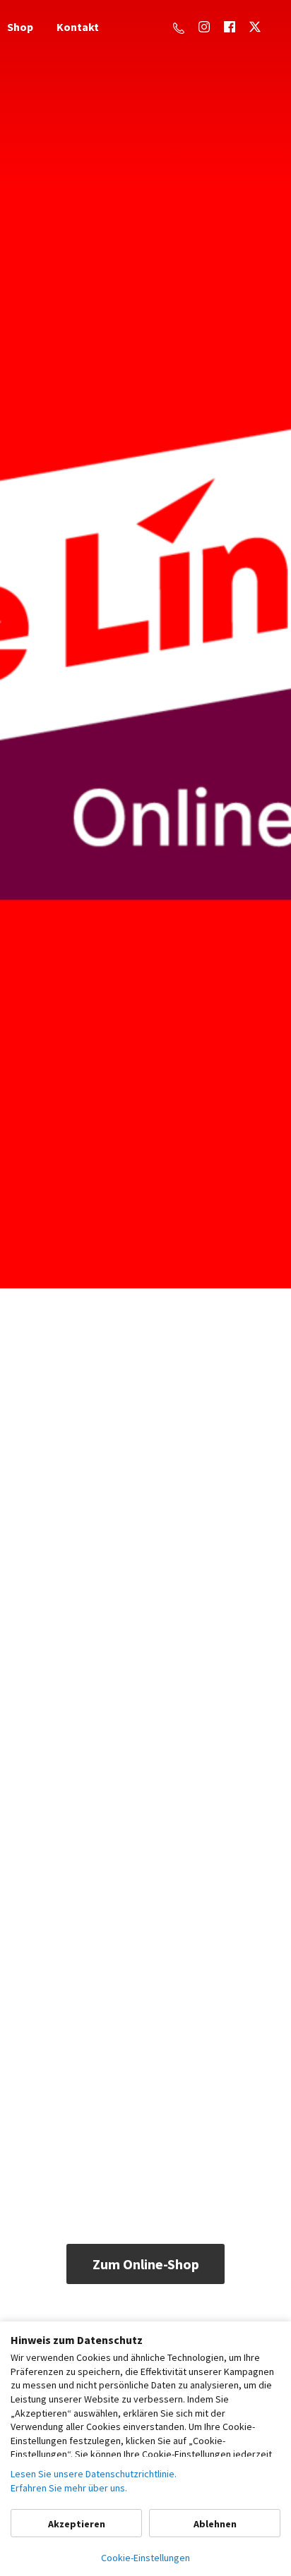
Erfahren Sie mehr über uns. (69, 2488)
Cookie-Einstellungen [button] (145, 2558)
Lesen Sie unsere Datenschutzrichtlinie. (94, 2474)
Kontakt (78, 27)
